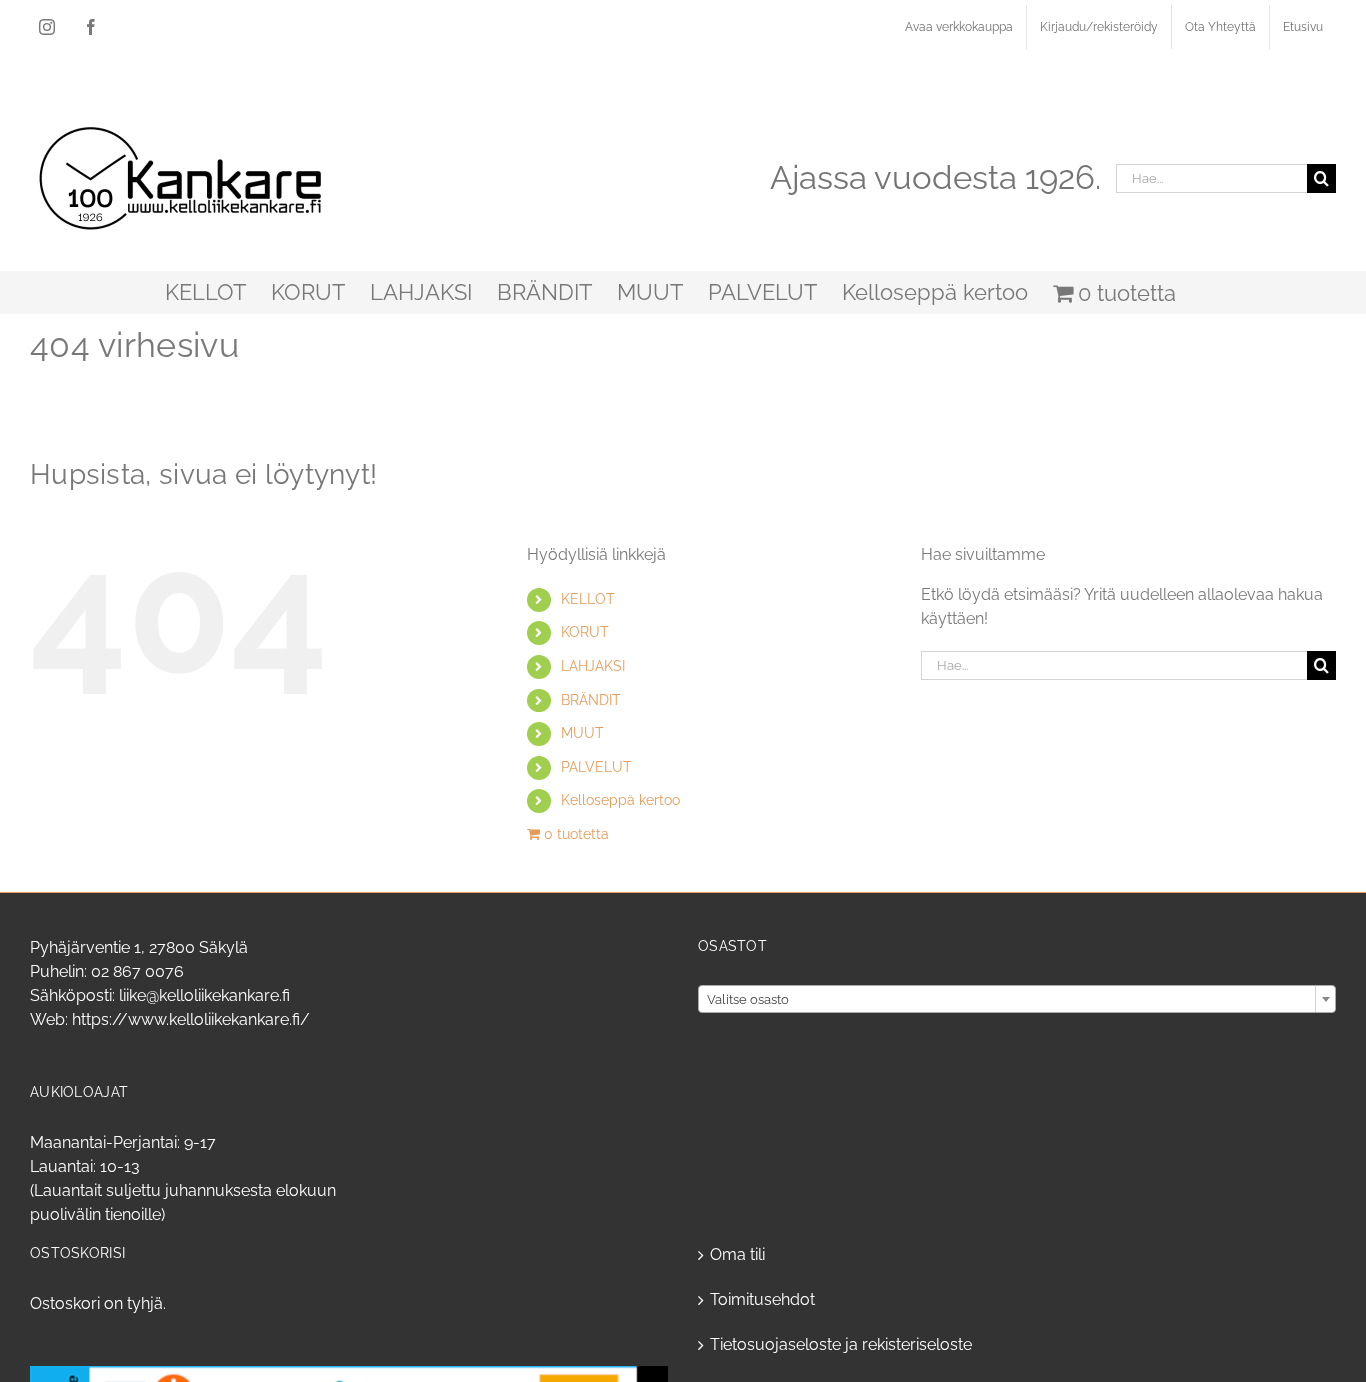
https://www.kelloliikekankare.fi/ (191, 1019)
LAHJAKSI (593, 666)
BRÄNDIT (591, 700)
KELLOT (588, 599)
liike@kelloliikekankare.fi (204, 995)
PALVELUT (596, 767)
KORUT (585, 632)
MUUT (582, 733)
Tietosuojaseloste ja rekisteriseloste (841, 1344)
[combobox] (1017, 999)
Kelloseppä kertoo (620, 800)
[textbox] (1017, 1000)
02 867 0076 (137, 971)
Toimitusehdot (762, 1299)
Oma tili (737, 1254)
